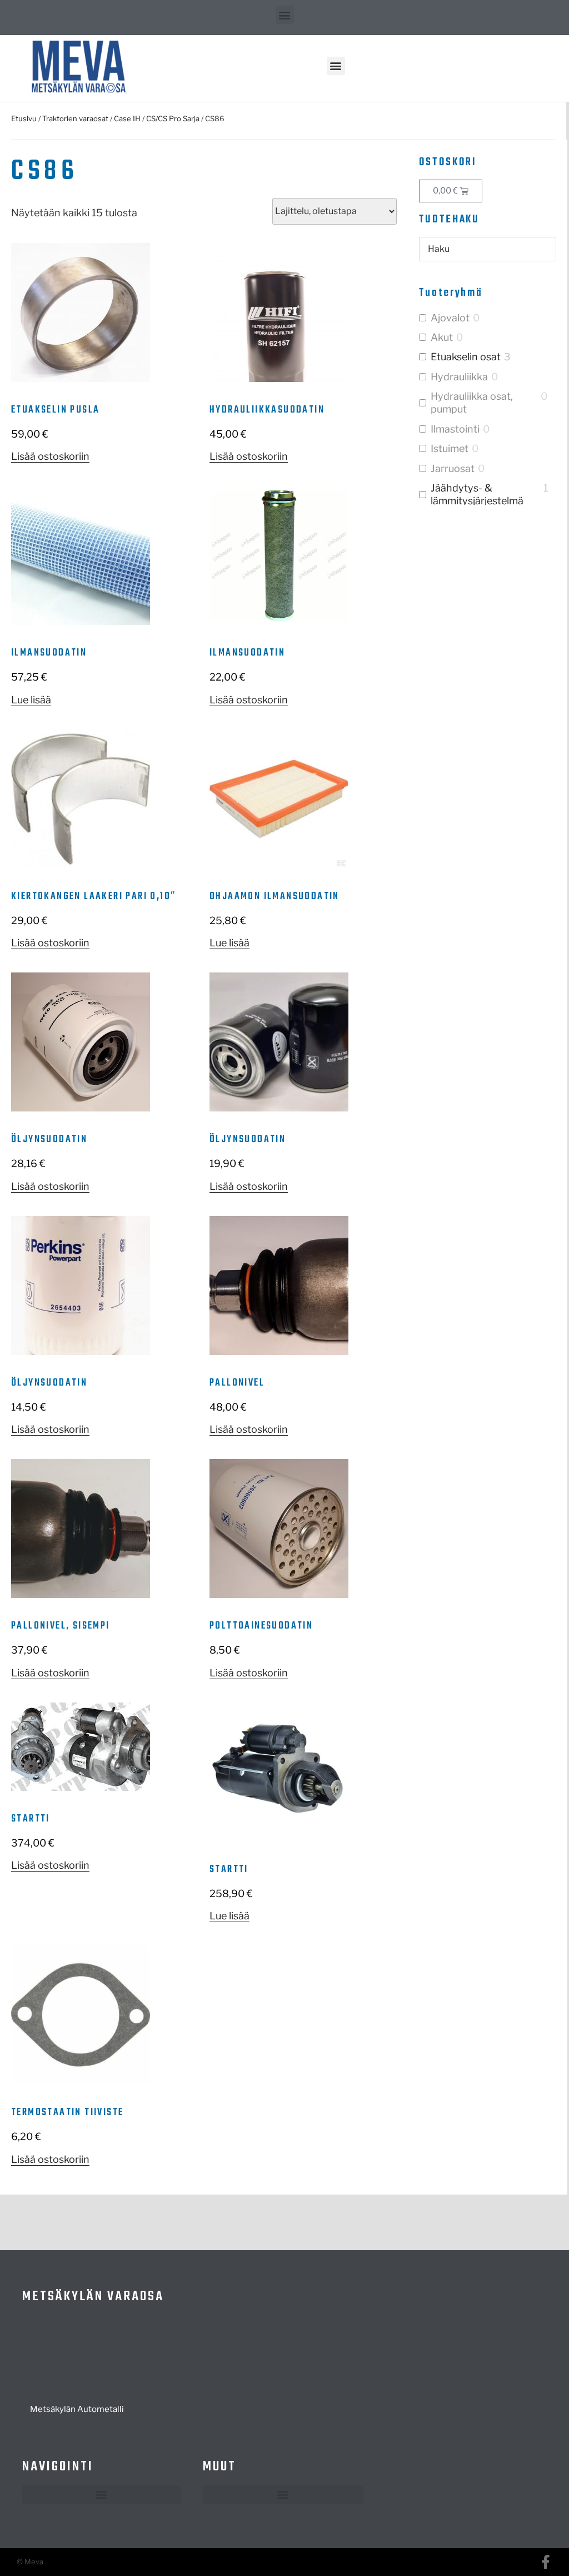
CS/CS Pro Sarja (173, 118)
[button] (285, 15)
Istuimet (450, 448)
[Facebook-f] (545, 2562)
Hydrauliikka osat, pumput (472, 403)
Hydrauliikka (459, 377)
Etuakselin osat (466, 357)
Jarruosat (453, 468)
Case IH (127, 118)
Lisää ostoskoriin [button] (50, 456)
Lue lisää (31, 700)
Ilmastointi (455, 429)
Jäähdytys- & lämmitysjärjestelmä (477, 494)
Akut (442, 337)
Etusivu (24, 118)
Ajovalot (450, 318)
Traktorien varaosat (75, 118)
